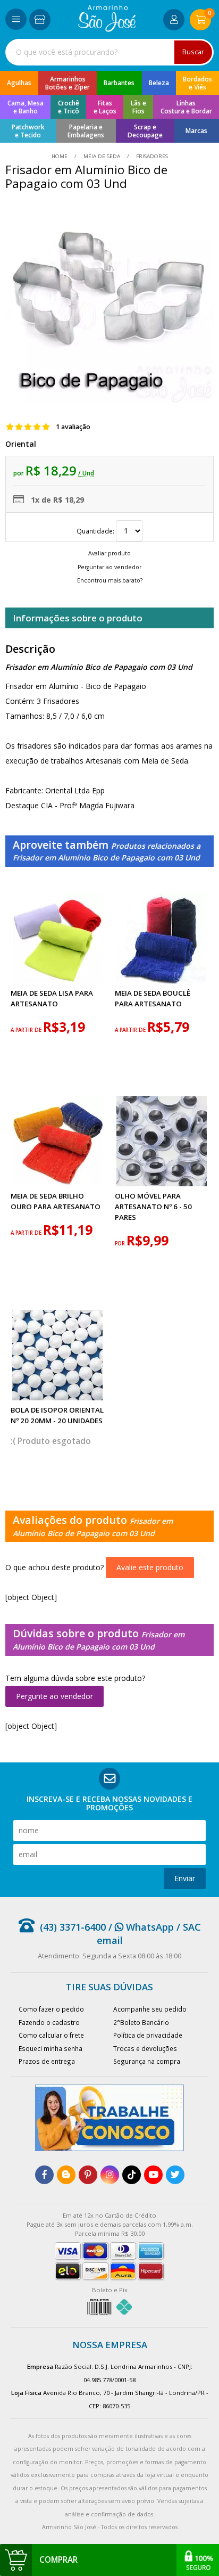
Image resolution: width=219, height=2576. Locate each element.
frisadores (151, 156)
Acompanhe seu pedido (150, 2009)
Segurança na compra (147, 2061)
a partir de (27, 1030)
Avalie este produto (150, 1567)
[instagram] (110, 2175)
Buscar (193, 52)
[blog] (66, 2175)
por (121, 1244)
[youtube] (153, 2175)
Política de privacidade (148, 2035)
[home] (107, 29)
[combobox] (109, 52)
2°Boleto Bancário (141, 2022)
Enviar (185, 1878)
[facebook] (44, 2175)
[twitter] (175, 2175)
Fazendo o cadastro (49, 2022)
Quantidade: (96, 531)
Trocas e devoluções (145, 2048)
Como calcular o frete (51, 2035)
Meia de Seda (102, 156)
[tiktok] (132, 2175)
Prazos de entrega (47, 2061)
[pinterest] (88, 2175)
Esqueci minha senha (50, 2048)
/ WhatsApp (140, 1927)
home (60, 156)
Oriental (21, 444)
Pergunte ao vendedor (54, 1696)
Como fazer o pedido (51, 2009)
